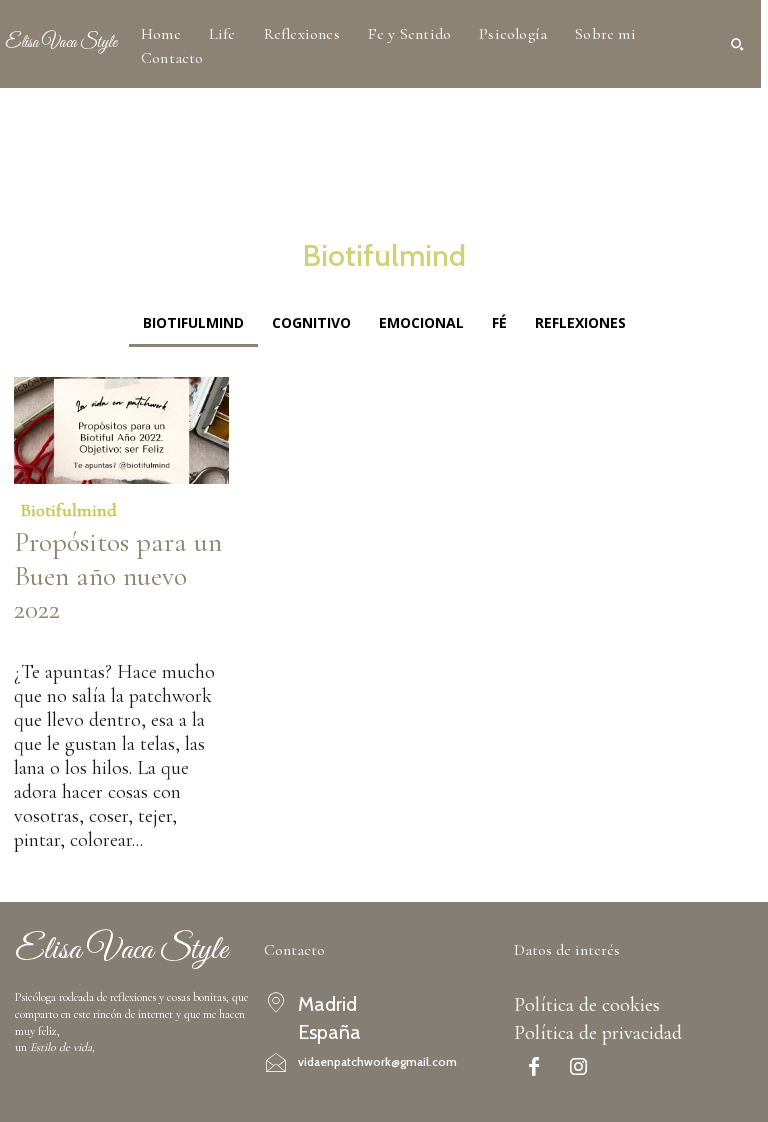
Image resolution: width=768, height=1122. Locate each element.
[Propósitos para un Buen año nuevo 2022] (121, 430)
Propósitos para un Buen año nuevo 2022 (118, 575)
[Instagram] (579, 1069)
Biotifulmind (68, 510)
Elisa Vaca (44, 640)
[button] (737, 44)
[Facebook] (534, 1069)
